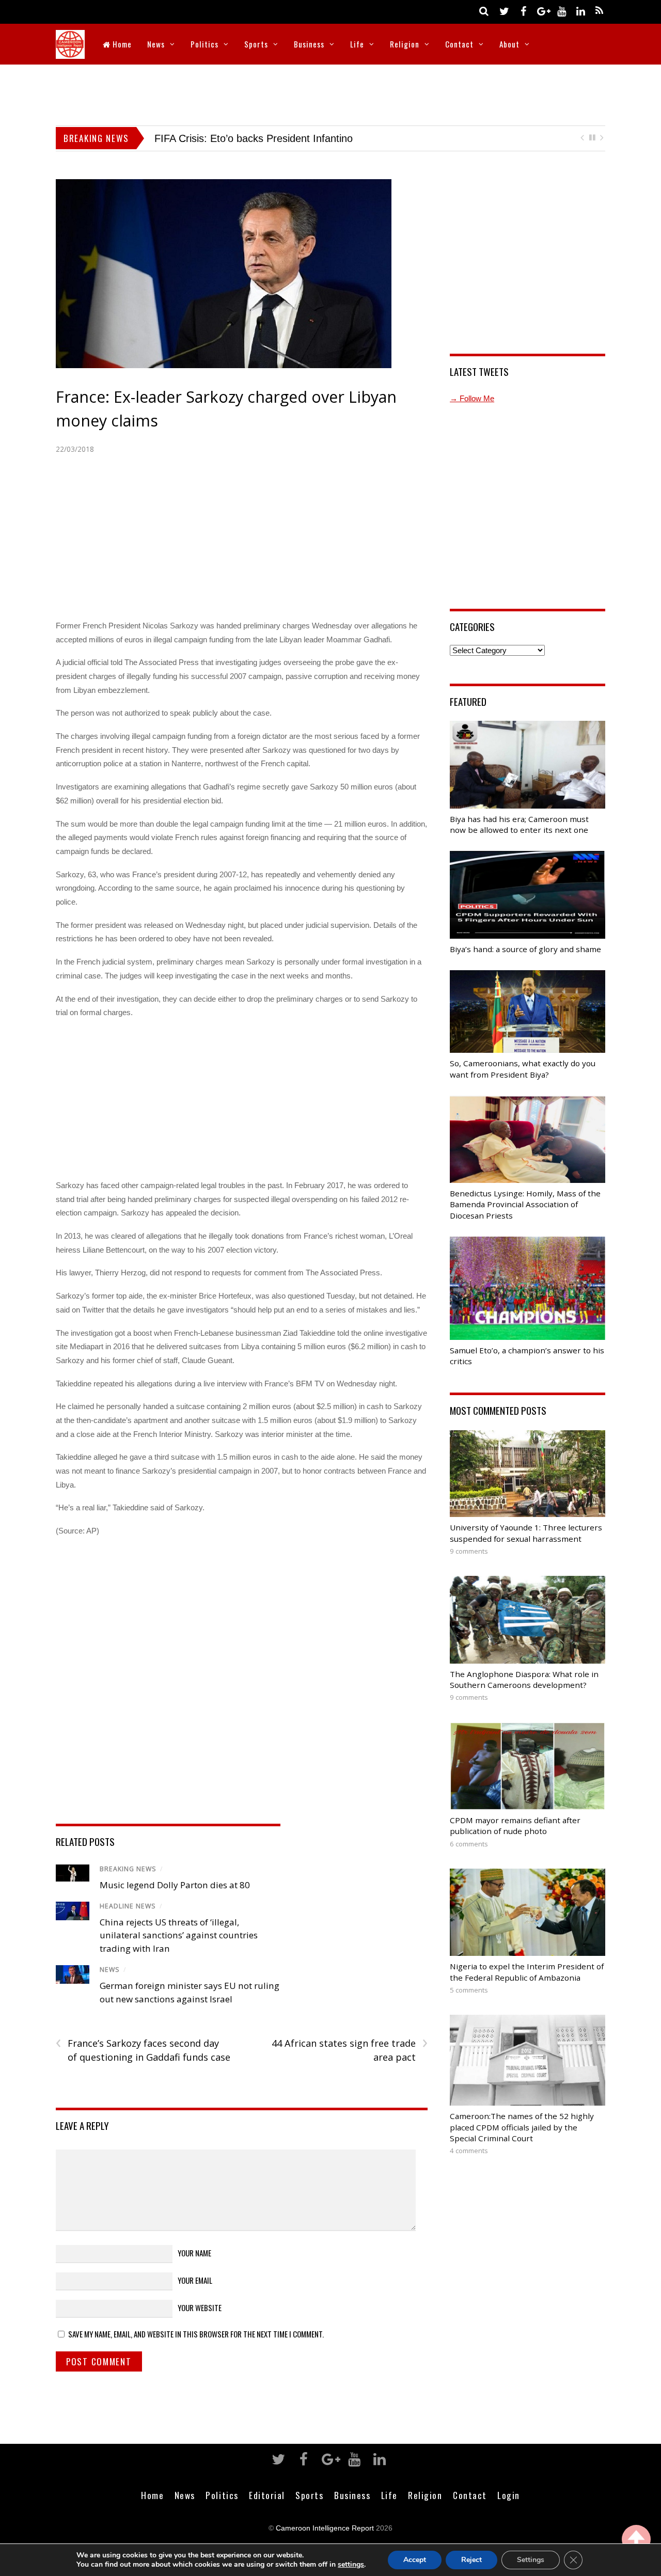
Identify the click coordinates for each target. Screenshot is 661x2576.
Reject (471, 2560)
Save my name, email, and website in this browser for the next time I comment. (196, 2334)
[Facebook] (523, 11)
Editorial (267, 2495)
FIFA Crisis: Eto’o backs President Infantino (235, 138)
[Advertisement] (330, 93)
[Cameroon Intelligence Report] (70, 52)
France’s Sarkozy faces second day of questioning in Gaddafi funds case (143, 2050)
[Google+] (542, 11)
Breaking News (128, 1869)
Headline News (128, 1906)
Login (509, 2495)
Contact (459, 44)
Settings (531, 2560)
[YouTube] (561, 11)
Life (357, 44)
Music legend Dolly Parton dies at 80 (175, 1885)
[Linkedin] (580, 11)
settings (351, 2565)
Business (309, 44)
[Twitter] (504, 11)
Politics (204, 44)
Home (121, 44)
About (509, 44)
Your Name (194, 2253)
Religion (405, 44)
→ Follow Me (472, 398)
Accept (415, 2560)
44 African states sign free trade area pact (349, 2050)
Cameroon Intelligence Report (325, 2528)
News (156, 44)
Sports (256, 44)
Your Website (200, 2308)
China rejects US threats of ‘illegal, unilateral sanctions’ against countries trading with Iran (179, 1935)
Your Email (195, 2280)
